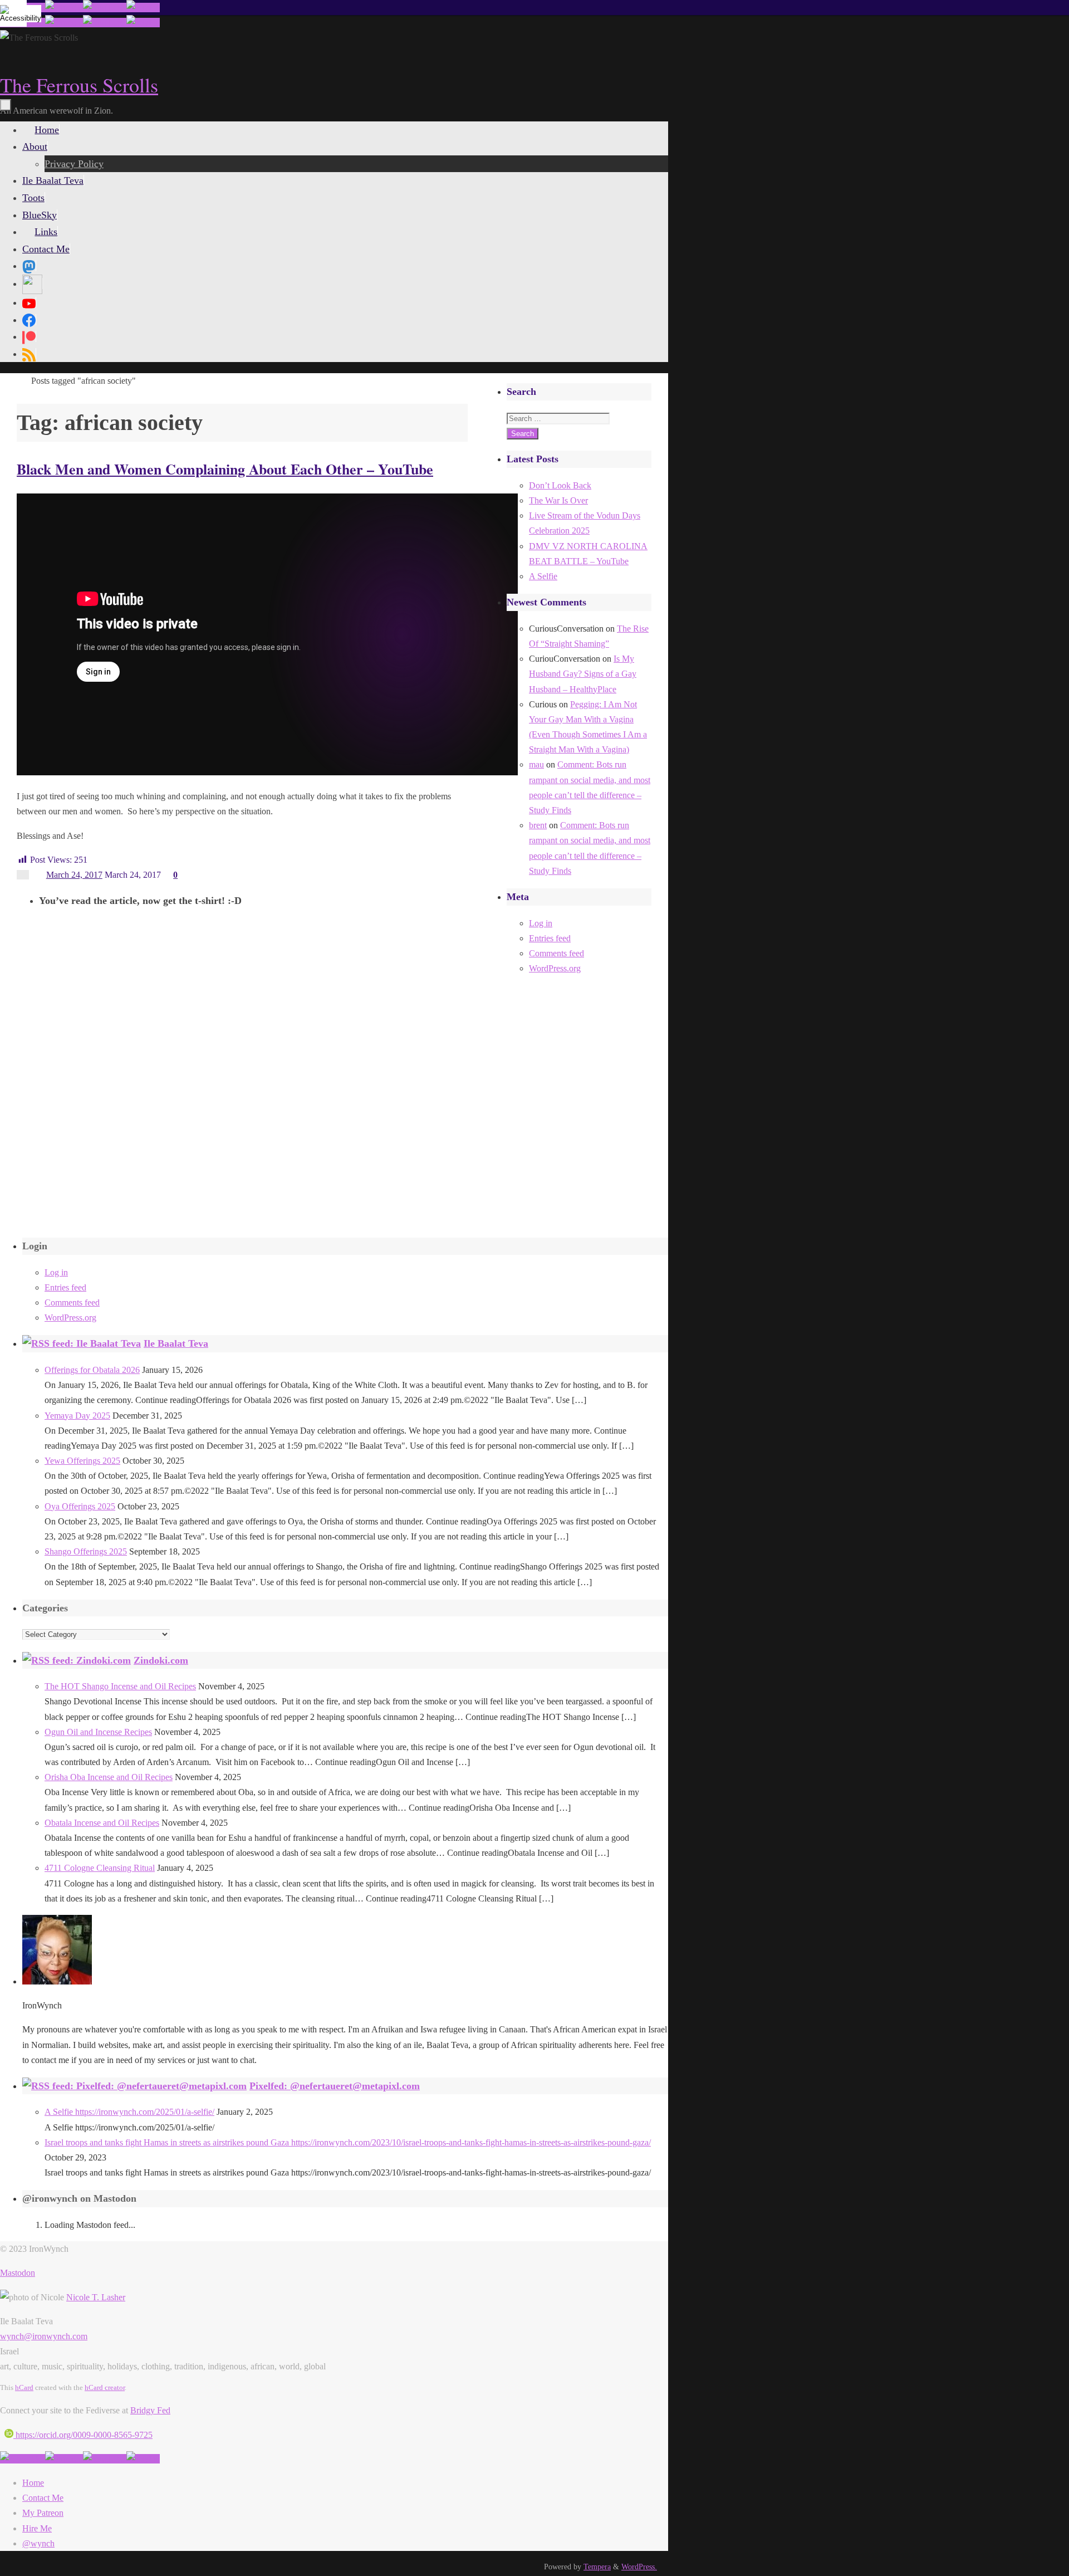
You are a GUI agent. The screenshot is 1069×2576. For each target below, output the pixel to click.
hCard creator (105, 2387)
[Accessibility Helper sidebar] (13, 13)
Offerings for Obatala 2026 (92, 1370)
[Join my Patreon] (64, 8)
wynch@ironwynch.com (44, 2336)
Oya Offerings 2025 (80, 1506)
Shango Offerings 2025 (86, 1551)
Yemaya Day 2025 (77, 1416)
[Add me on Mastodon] (23, 2459)
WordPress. (639, 2567)
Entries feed (550, 938)
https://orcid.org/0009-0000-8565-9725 (83, 2435)
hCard (24, 2387)
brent (538, 825)
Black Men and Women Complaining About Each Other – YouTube (225, 469)
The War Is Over (558, 500)
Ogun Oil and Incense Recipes (98, 1732)
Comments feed (556, 953)
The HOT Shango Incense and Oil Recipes (120, 1686)
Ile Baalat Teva (176, 1343)
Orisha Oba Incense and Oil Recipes (109, 1777)
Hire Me (37, 2528)
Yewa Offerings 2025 (82, 1461)
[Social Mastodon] (29, 266)
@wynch (38, 2543)
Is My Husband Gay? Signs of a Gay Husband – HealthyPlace (583, 674)
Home (33, 2483)
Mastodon (18, 2273)
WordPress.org (555, 968)
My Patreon (43, 2513)
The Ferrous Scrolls (79, 85)
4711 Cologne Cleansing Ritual (100, 1868)
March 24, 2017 (74, 875)
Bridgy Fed (150, 2410)
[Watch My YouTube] (105, 8)
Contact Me (43, 2498)
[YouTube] (29, 302)
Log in (541, 923)
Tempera (597, 2567)
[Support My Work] (143, 8)
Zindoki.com (161, 1660)
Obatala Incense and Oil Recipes (102, 1823)
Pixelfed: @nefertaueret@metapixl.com (335, 2086)
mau (536, 764)
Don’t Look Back (560, 485)
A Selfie (543, 576)
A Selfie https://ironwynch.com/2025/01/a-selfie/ (129, 2112)
